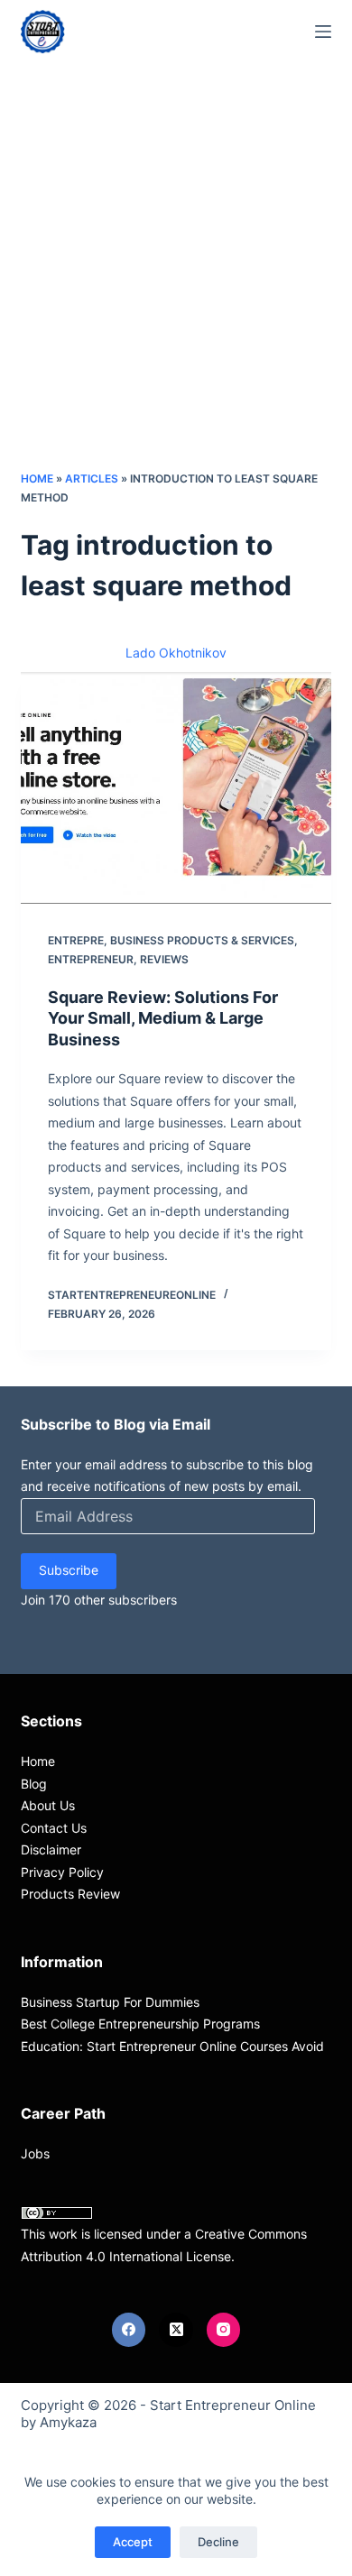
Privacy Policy (62, 1872)
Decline (218, 2542)
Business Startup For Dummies (110, 2002)
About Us (48, 1805)
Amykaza (68, 2422)
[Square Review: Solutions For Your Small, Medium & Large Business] (176, 788)
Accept (133, 2542)
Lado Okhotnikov (176, 653)
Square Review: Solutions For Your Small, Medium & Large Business (163, 1018)
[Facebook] (129, 2330)
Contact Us (54, 1828)
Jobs (35, 2153)
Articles (92, 478)
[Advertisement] (176, 284)
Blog (34, 1784)
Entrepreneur (91, 959)
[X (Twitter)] (176, 2330)
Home (37, 478)
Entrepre (76, 940)
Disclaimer (51, 1849)
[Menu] (323, 32)
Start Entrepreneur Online (233, 2405)
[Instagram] (224, 2330)
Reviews (164, 959)
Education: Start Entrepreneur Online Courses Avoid (172, 2046)
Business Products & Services (202, 940)
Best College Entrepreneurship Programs (140, 2024)
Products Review (70, 1894)
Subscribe (69, 1570)
